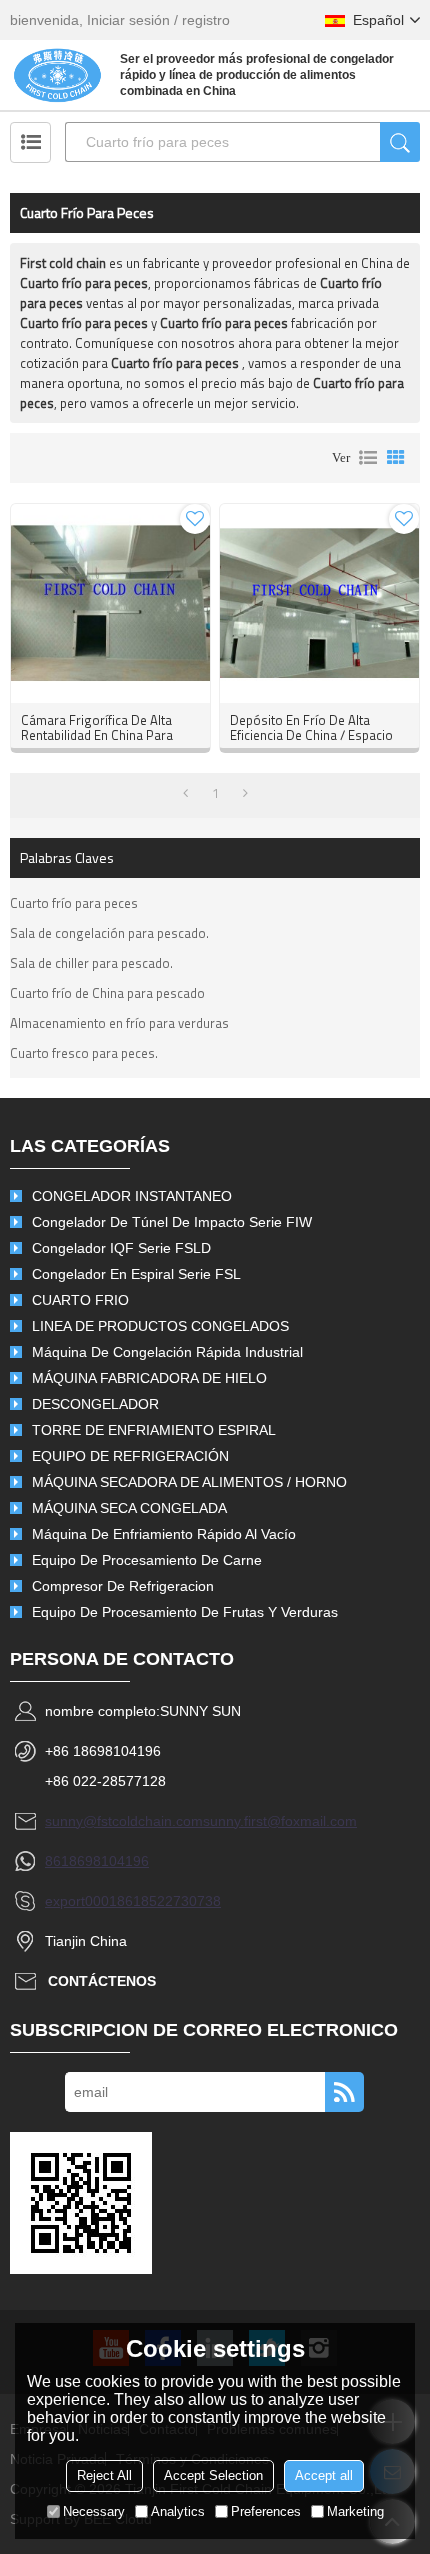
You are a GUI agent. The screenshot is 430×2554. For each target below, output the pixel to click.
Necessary (94, 2511)
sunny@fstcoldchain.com (124, 1821)
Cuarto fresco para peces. (84, 1053)
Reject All (104, 2475)
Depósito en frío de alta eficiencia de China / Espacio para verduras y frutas (311, 735)
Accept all (324, 2475)
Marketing (355, 2511)
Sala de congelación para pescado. (109, 933)
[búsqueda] (400, 142)
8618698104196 (97, 1861)
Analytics (178, 2511)
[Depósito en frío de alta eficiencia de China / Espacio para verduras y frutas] (319, 603)
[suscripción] (344, 2092)
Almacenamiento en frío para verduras (119, 1023)
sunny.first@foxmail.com (280, 1821)
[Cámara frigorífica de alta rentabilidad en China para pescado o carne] (110, 603)
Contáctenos (102, 1981)
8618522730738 (169, 1901)
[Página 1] (185, 793)
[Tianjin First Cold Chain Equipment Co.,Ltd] (57, 75)
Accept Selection (213, 2475)
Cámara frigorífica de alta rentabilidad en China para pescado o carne (97, 735)
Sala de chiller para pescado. (91, 963)
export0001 (81, 1901)
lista (368, 458)
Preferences (266, 2511)
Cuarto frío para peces (74, 903)
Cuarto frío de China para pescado (107, 993)
